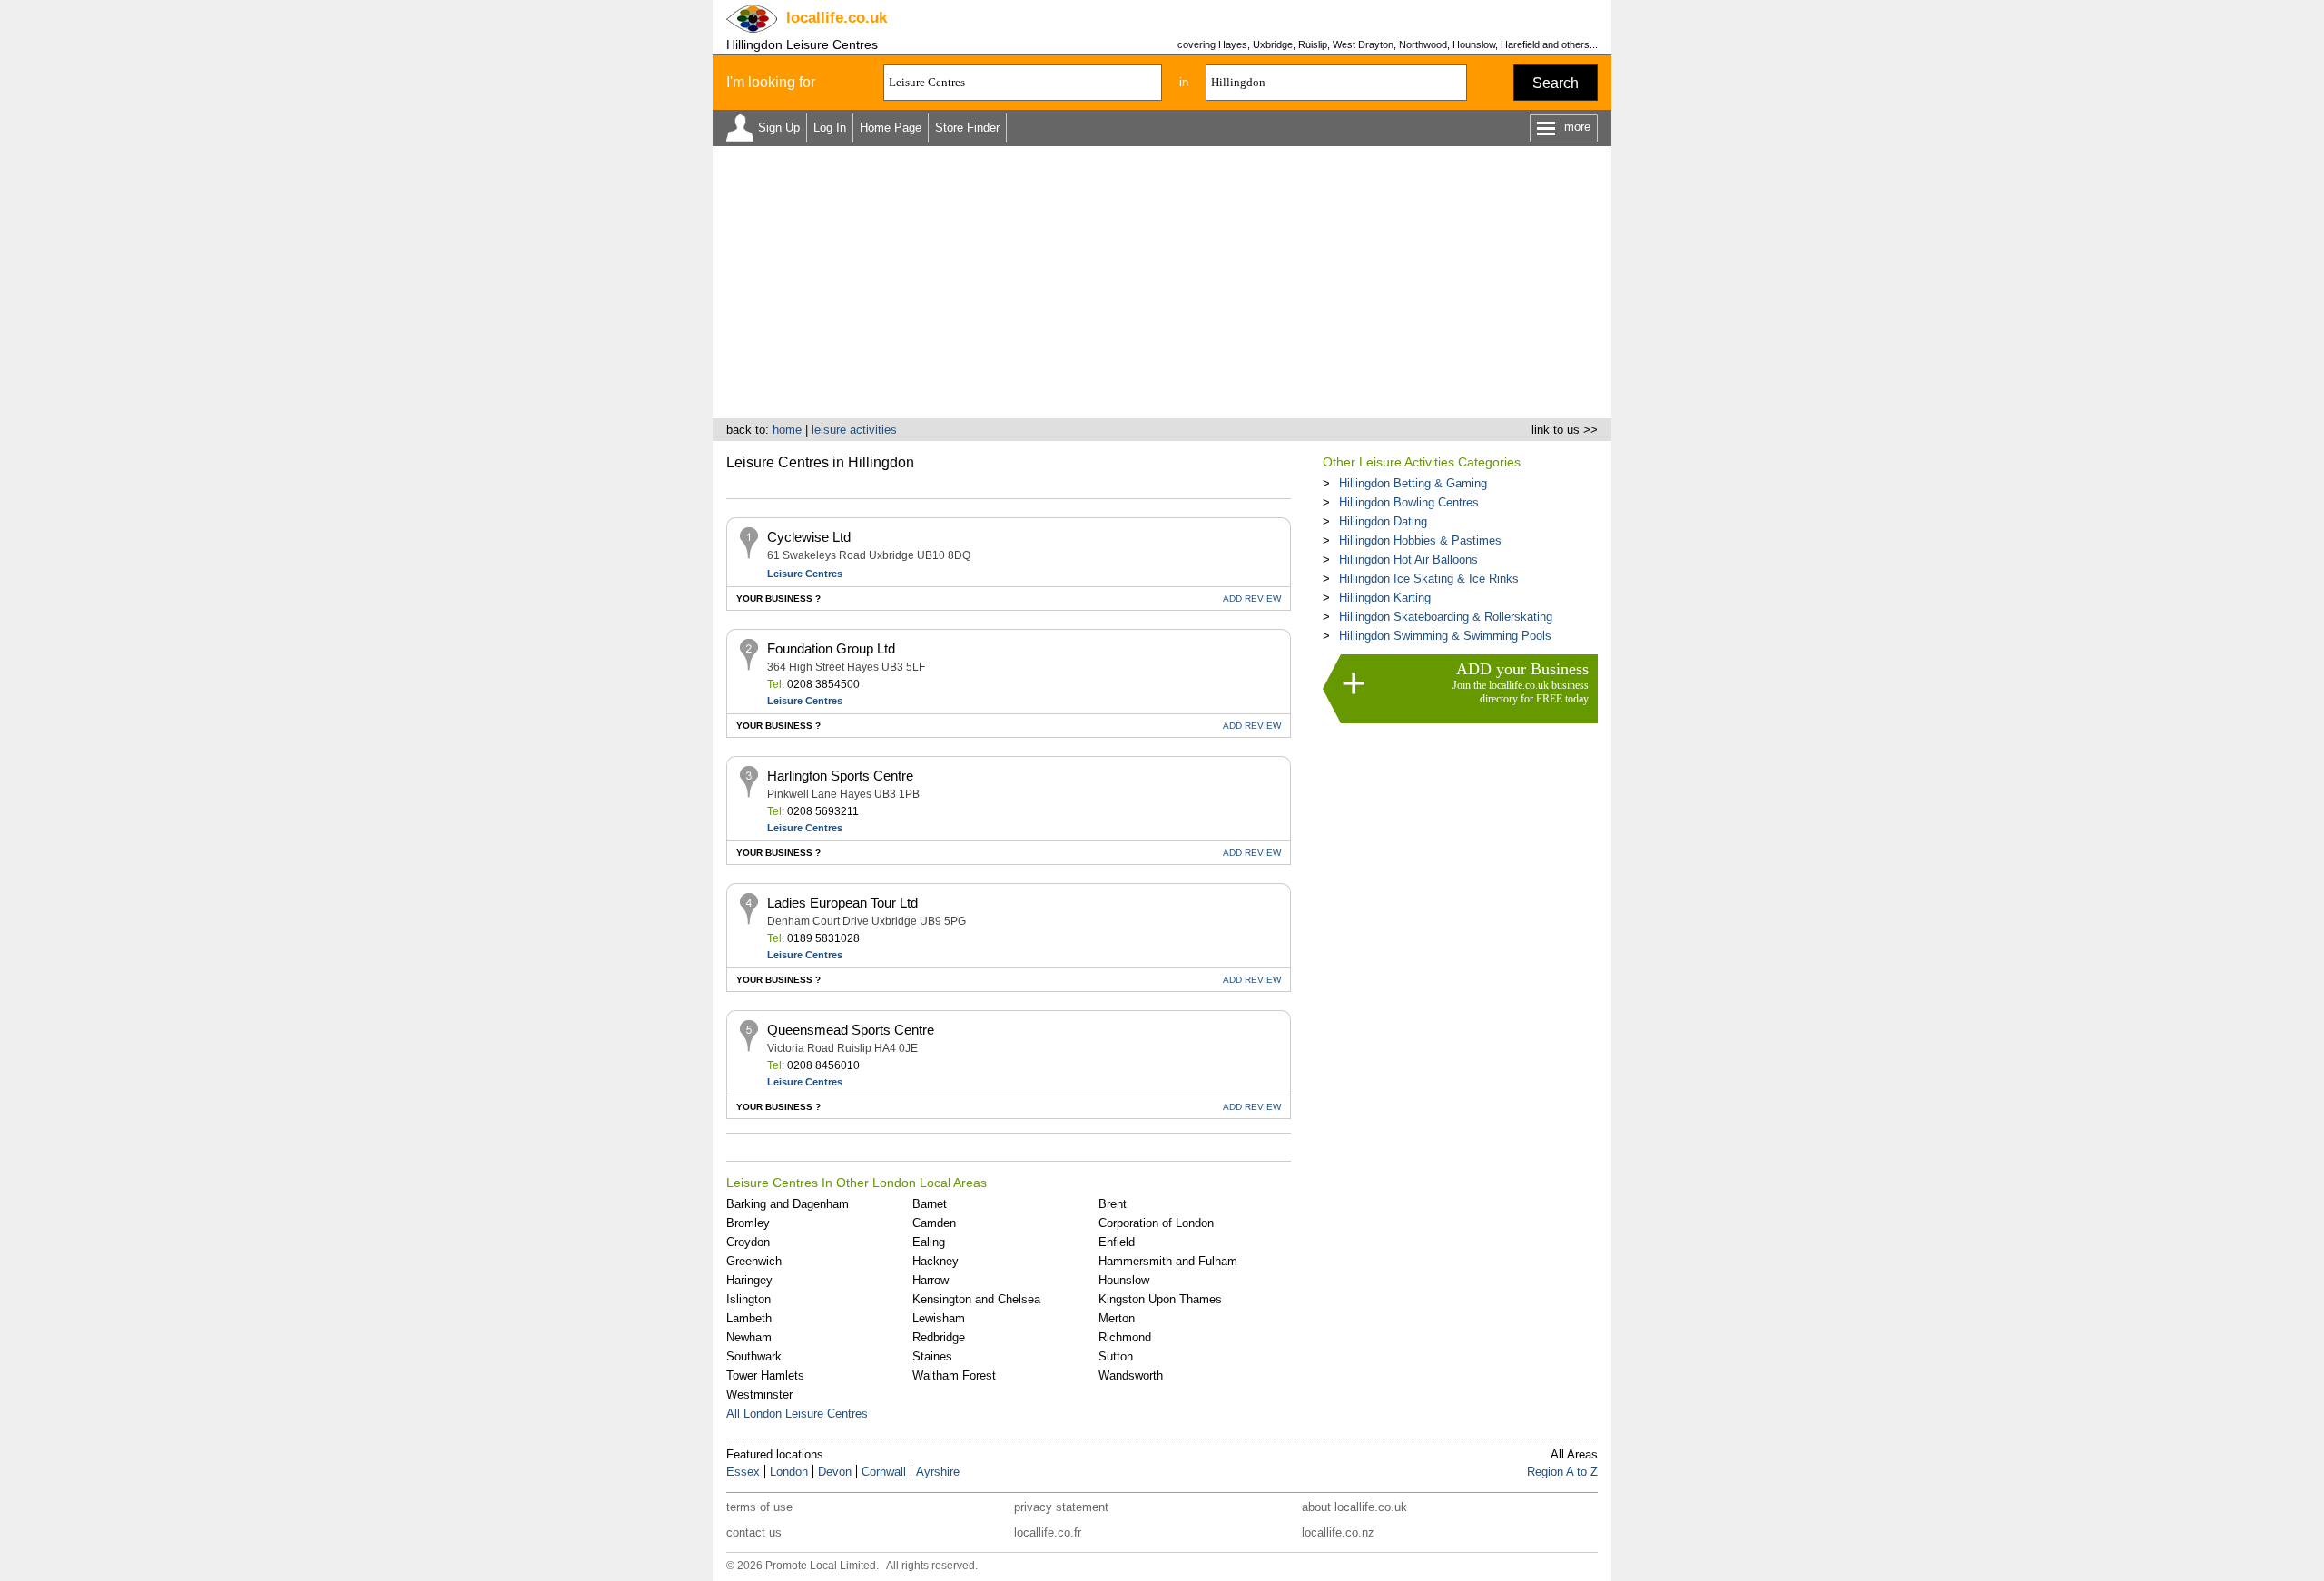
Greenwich (754, 1261)
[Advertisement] (1162, 282)
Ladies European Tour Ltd (842, 903)
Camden (934, 1223)
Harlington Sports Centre (840, 776)
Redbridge (939, 1337)
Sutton (1116, 1356)
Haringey (749, 1280)
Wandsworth (1131, 1375)
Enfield (1117, 1242)
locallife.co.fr (1048, 1532)
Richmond (1125, 1337)
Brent (1113, 1204)
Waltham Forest (954, 1375)
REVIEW (1252, 599)
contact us (754, 1532)
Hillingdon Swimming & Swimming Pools (1445, 636)
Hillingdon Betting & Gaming (1413, 483)
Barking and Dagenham (788, 1204)
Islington (748, 1299)
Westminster (759, 1394)
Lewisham (939, 1318)
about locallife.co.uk (1354, 1507)
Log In (830, 128)
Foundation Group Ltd (831, 648)
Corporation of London (1156, 1223)
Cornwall (884, 1472)
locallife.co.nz (1338, 1532)
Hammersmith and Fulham (1168, 1261)
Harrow (931, 1280)
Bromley (748, 1223)
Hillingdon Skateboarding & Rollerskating (1446, 617)
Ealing (929, 1242)
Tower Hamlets (765, 1375)
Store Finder (967, 128)
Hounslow (1124, 1280)
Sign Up (779, 128)
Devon (835, 1472)
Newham (749, 1337)
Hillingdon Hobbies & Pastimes (1420, 540)
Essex (743, 1472)
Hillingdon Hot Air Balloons (1408, 560)
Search (1556, 83)
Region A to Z (1562, 1472)
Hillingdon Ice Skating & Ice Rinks (1429, 579)
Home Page (891, 128)
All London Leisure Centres (797, 1414)
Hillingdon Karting (1385, 598)
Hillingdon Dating (1383, 521)
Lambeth (749, 1318)
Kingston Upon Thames (1160, 1299)
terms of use (759, 1507)
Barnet (930, 1204)
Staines (932, 1356)
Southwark (754, 1356)
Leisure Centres (805, 574)
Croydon (748, 1242)
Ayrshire (938, 1472)
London (789, 1472)
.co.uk (837, 18)
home (787, 430)
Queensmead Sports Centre (851, 1030)
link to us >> (1565, 430)
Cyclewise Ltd (809, 537)
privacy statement (1061, 1507)
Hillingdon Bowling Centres (1409, 502)
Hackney (936, 1261)
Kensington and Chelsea (976, 1299)
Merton (1117, 1318)
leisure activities (854, 430)
